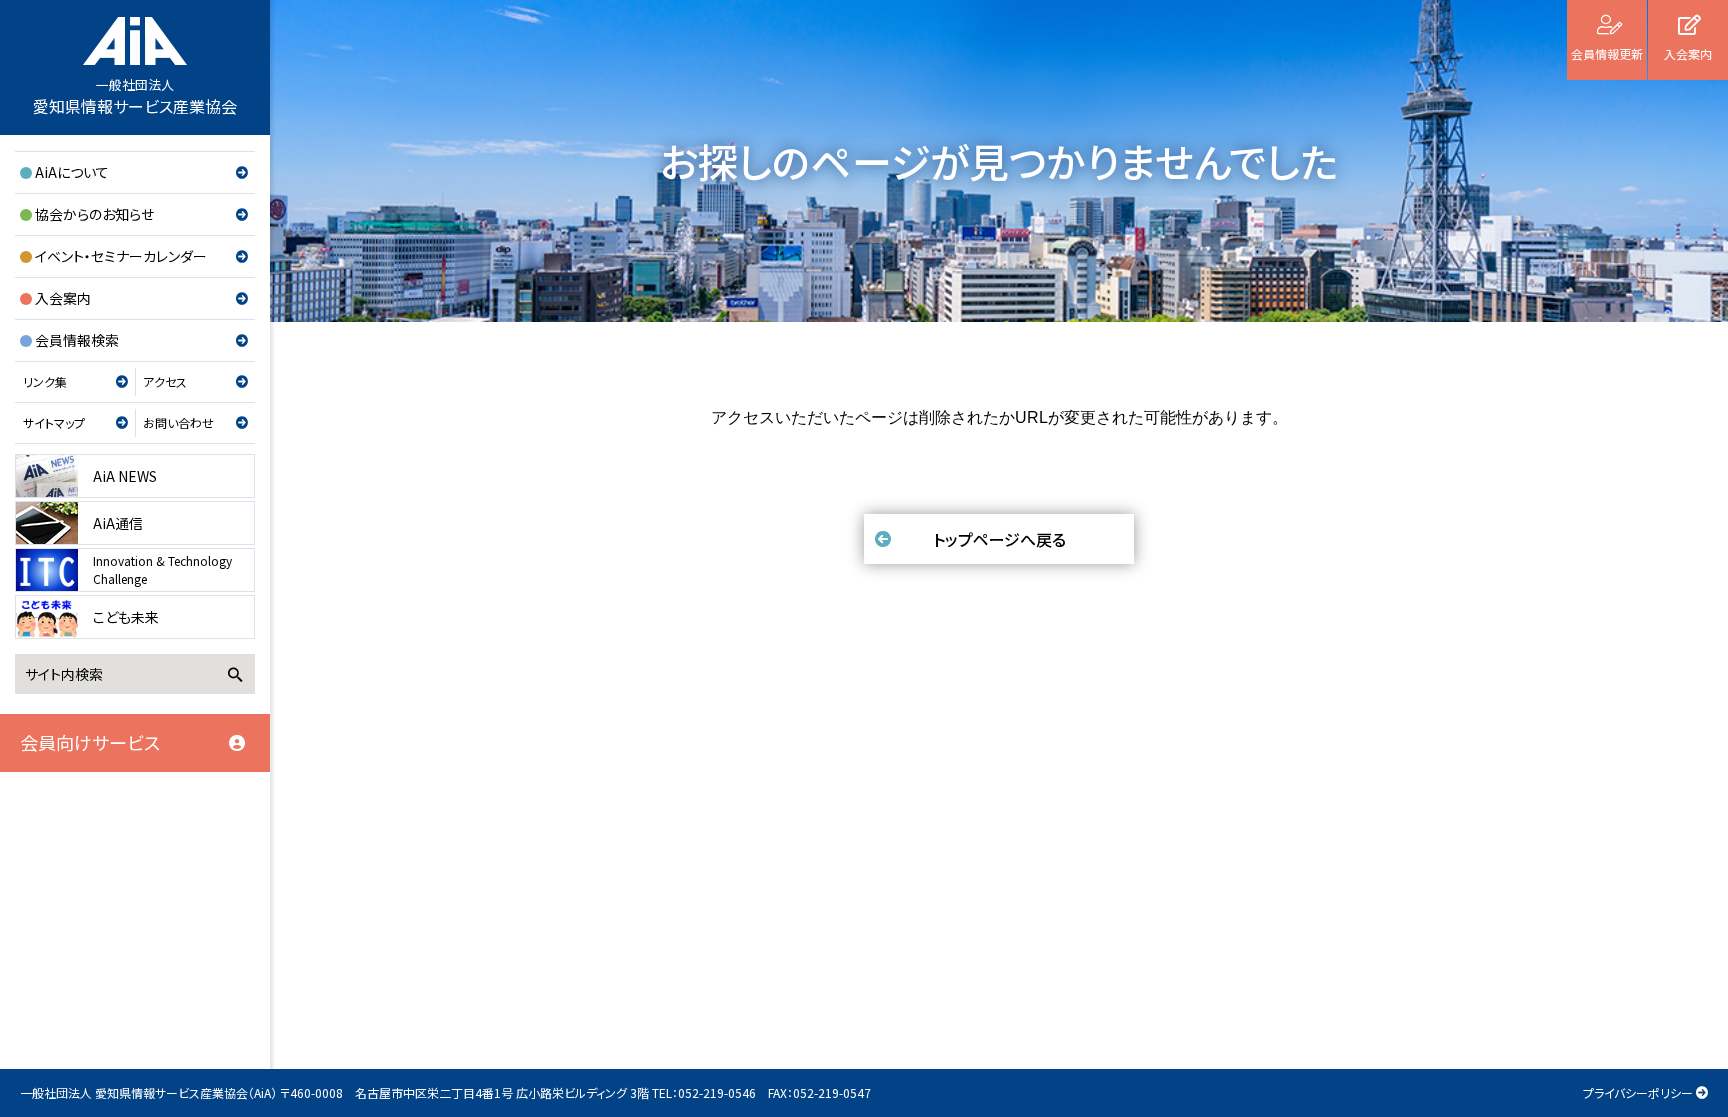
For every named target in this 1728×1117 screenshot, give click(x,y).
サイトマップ (54, 422)
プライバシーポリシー (1638, 1092)
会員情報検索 (77, 340)
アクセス (165, 381)
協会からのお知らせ (94, 214)
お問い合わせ (178, 422)
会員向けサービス (90, 742)
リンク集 (45, 381)
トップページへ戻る (999, 539)
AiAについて (72, 172)
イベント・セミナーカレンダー (121, 256)
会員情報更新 (1607, 53)
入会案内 (63, 298)
